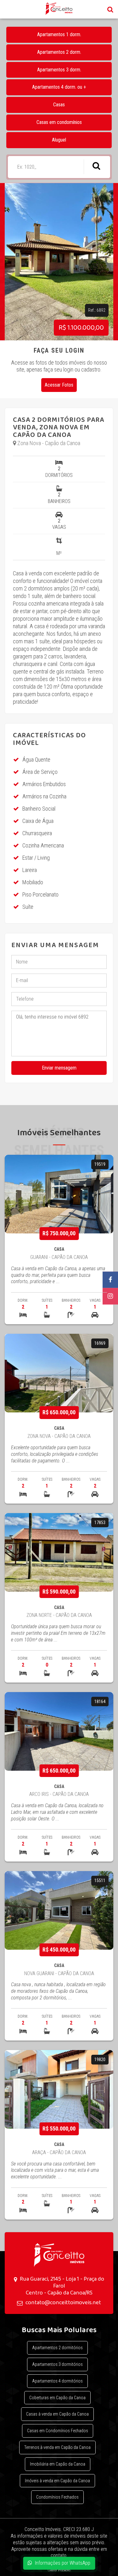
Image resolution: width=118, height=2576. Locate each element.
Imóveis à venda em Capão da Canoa (57, 2481)
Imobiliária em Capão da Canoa (58, 2464)
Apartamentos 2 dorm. (59, 52)
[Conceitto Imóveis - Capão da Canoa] (59, 2255)
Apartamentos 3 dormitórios (57, 2364)
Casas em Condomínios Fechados (58, 2431)
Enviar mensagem (59, 1068)
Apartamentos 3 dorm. (59, 70)
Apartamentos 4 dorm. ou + (59, 87)
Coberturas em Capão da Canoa (57, 2398)
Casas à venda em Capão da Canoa (57, 2414)
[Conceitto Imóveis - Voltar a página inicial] (59, 9)
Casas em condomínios (59, 122)
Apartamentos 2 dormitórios (57, 2348)
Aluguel (59, 140)
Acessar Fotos (59, 385)
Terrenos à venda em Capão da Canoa (57, 2447)
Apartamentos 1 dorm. (59, 34)
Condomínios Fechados (57, 2497)
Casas (59, 105)
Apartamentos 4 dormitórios (57, 2381)
